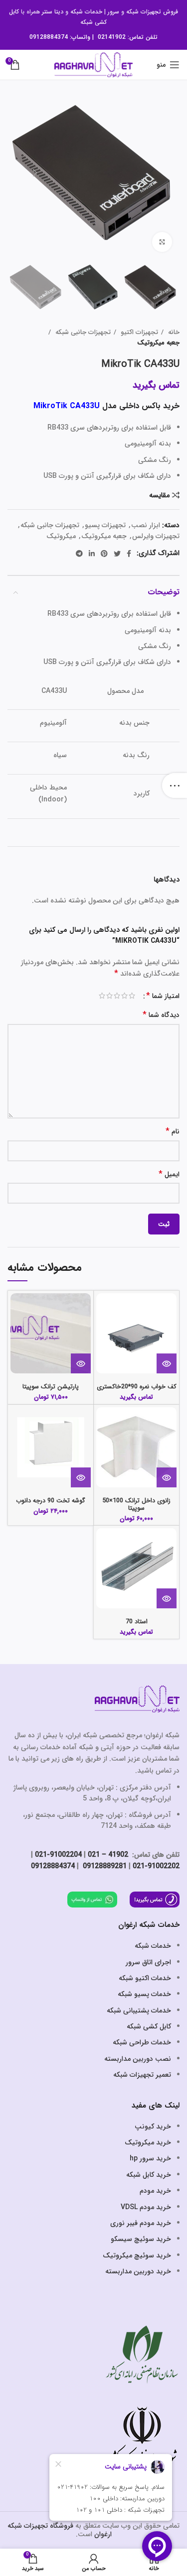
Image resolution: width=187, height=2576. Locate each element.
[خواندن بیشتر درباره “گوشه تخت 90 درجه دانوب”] (81, 1477)
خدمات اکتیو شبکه (145, 1978)
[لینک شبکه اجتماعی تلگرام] (79, 554)
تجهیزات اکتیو (138, 332)
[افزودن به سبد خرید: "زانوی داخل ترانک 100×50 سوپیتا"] (167, 1477)
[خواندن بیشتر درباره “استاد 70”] (167, 1598)
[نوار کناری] (175, 785)
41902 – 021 (108, 1855)
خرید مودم (155, 2191)
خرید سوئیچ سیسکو (141, 2239)
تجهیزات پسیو (105, 525)
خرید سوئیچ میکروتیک (137, 2255)
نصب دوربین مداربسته (138, 2059)
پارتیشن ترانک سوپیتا (51, 1387)
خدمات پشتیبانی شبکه (139, 2011)
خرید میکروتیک (148, 2142)
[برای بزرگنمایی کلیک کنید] (162, 242)
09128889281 (104, 1866)
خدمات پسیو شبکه (144, 1994)
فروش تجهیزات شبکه (152, 12)
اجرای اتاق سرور (148, 1962)
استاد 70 (137, 1622)
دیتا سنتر (53, 12)
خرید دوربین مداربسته (138, 2271)
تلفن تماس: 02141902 (128, 37)
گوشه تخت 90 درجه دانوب (51, 1501)
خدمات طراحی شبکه (142, 2042)
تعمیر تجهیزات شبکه (142, 2075)
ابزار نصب (146, 525)
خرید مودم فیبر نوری (141, 2223)
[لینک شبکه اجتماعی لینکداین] (92, 554)
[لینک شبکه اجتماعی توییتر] (117, 554)
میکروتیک (61, 536)
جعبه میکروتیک (158, 343)
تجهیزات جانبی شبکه (82, 332)
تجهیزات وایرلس (156, 536)
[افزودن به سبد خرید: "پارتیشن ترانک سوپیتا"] (81, 1363)
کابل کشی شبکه (149, 2026)
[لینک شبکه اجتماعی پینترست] (104, 554)
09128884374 (49, 37)
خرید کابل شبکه (149, 2175)
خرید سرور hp (150, 2158)
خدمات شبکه (86, 12)
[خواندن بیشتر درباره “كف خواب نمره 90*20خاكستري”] (167, 1363)
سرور (113, 12)
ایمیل (169, 1175)
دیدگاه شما (161, 1015)
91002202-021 (156, 1866)
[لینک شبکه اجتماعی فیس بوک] (129, 554)
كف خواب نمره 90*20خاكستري (137, 1387)
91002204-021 (58, 1855)
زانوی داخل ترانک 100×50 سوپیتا (136, 1505)
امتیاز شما (163, 996)
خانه (173, 332)
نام (173, 1132)
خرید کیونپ (153, 2127)
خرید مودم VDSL (146, 2207)
